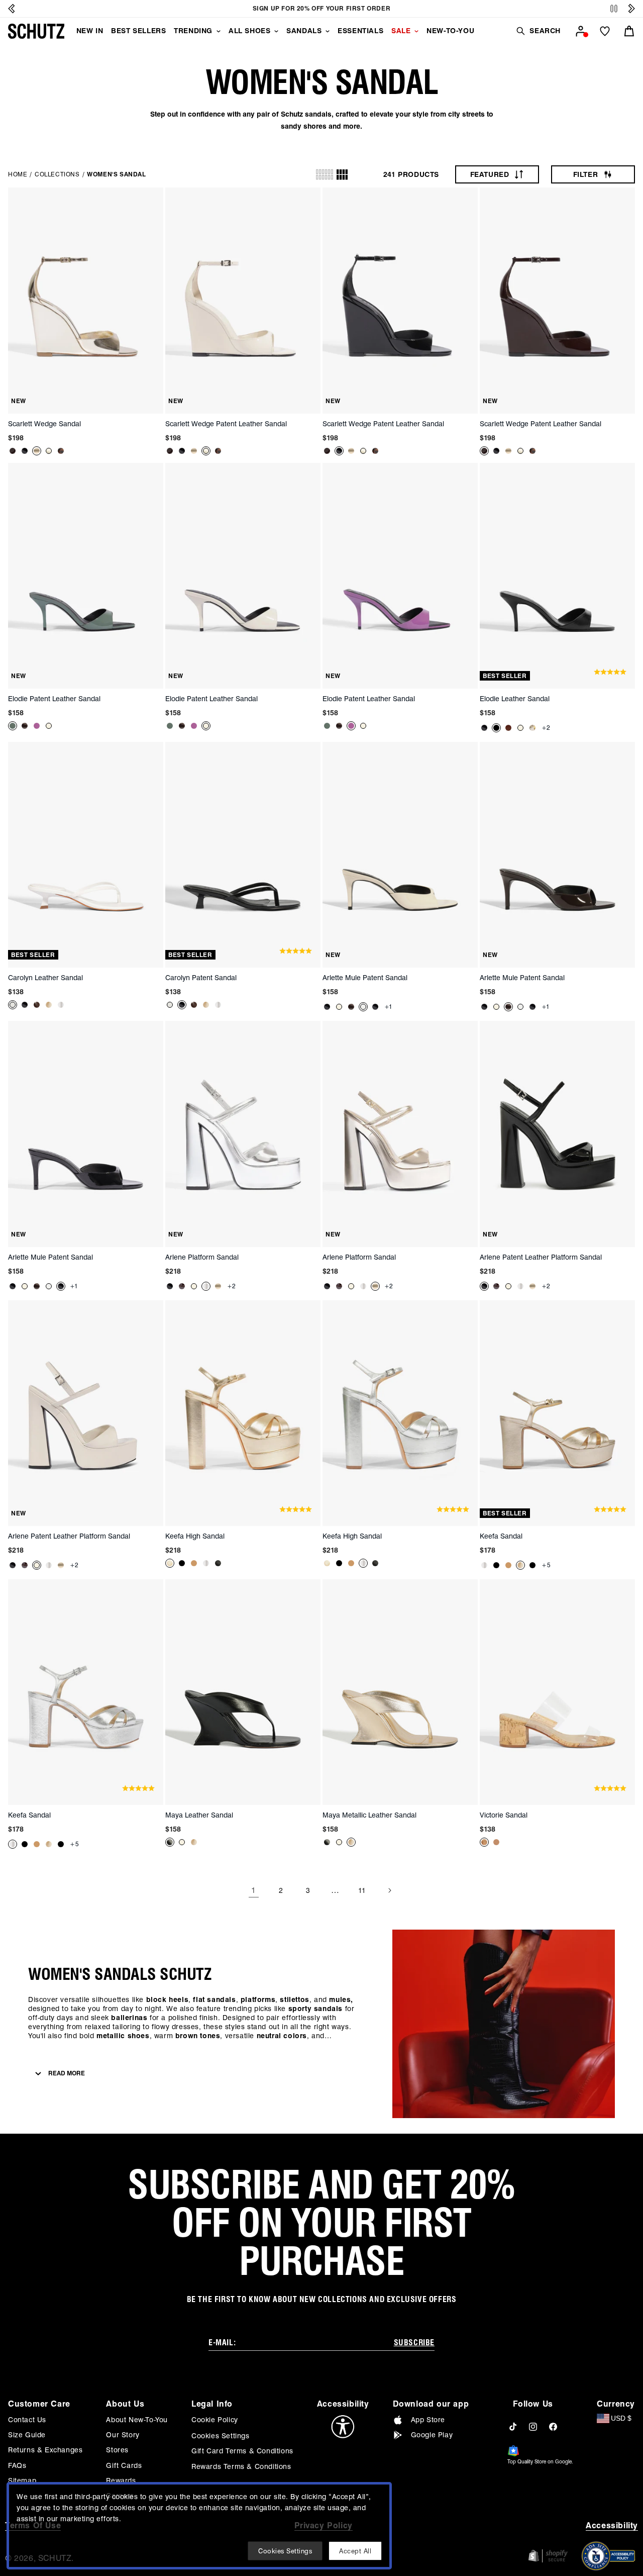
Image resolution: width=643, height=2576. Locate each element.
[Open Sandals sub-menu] (328, 31)
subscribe (414, 2343)
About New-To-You (137, 2420)
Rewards (121, 2480)
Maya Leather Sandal (199, 1815)
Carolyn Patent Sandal (201, 978)
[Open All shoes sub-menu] (276, 31)
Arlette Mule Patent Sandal (365, 978)
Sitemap (22, 2480)
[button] (538, 31)
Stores (117, 2450)
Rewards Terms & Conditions (241, 2466)
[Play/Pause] (614, 9)
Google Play (432, 2435)
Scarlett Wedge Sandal (44, 424)
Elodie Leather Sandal (515, 699)
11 (362, 1890)
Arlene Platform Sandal (202, 1257)
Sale (401, 31)
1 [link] (254, 1890)
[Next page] (389, 1890)
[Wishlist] (605, 31)
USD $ (621, 2418)
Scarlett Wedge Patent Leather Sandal (226, 424)
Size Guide (27, 2435)
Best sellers (138, 31)
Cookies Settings (221, 2436)
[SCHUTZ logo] (36, 31)
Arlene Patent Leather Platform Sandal (541, 1257)
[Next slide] (631, 9)
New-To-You (450, 31)
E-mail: (222, 2343)
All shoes (249, 31)
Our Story (123, 2435)
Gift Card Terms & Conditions (242, 2451)
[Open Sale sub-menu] (416, 31)
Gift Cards (124, 2465)
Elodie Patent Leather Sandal (54, 699)
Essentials (360, 31)
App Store (428, 2420)
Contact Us (27, 2420)
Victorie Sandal (504, 1815)
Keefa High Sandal (195, 1536)
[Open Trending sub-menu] (219, 31)
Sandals (304, 31)
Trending (193, 31)
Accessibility (612, 2525)
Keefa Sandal (501, 1536)
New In (90, 31)
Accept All (355, 2551)
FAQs (17, 2465)
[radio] (325, 174)
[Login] (581, 31)
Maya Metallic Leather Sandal (369, 1815)
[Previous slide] (12, 9)
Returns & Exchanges (45, 2450)
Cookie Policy (215, 2420)
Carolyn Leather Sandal (45, 978)
